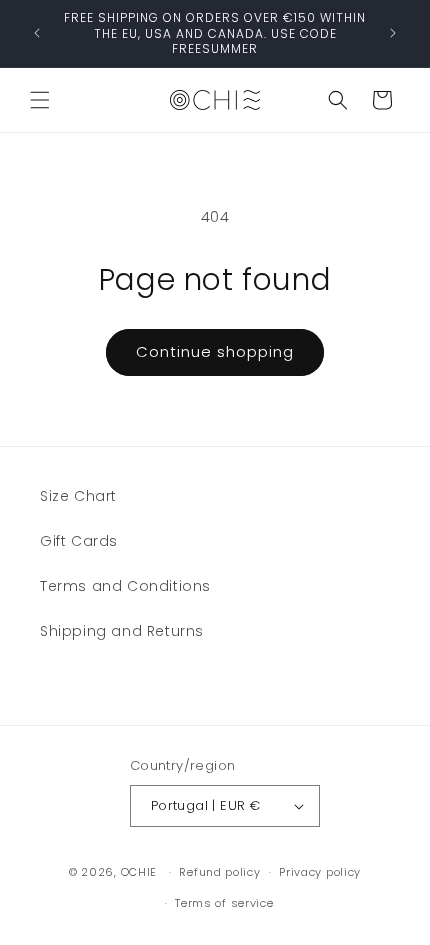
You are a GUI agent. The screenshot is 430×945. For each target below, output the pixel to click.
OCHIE (139, 872)
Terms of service (224, 903)
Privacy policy (320, 872)
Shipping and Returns (122, 631)
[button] (40, 100)
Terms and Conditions (125, 586)
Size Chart (78, 496)
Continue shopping (215, 351)
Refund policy (219, 872)
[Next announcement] (393, 33)
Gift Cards (79, 541)
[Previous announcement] (37, 33)
